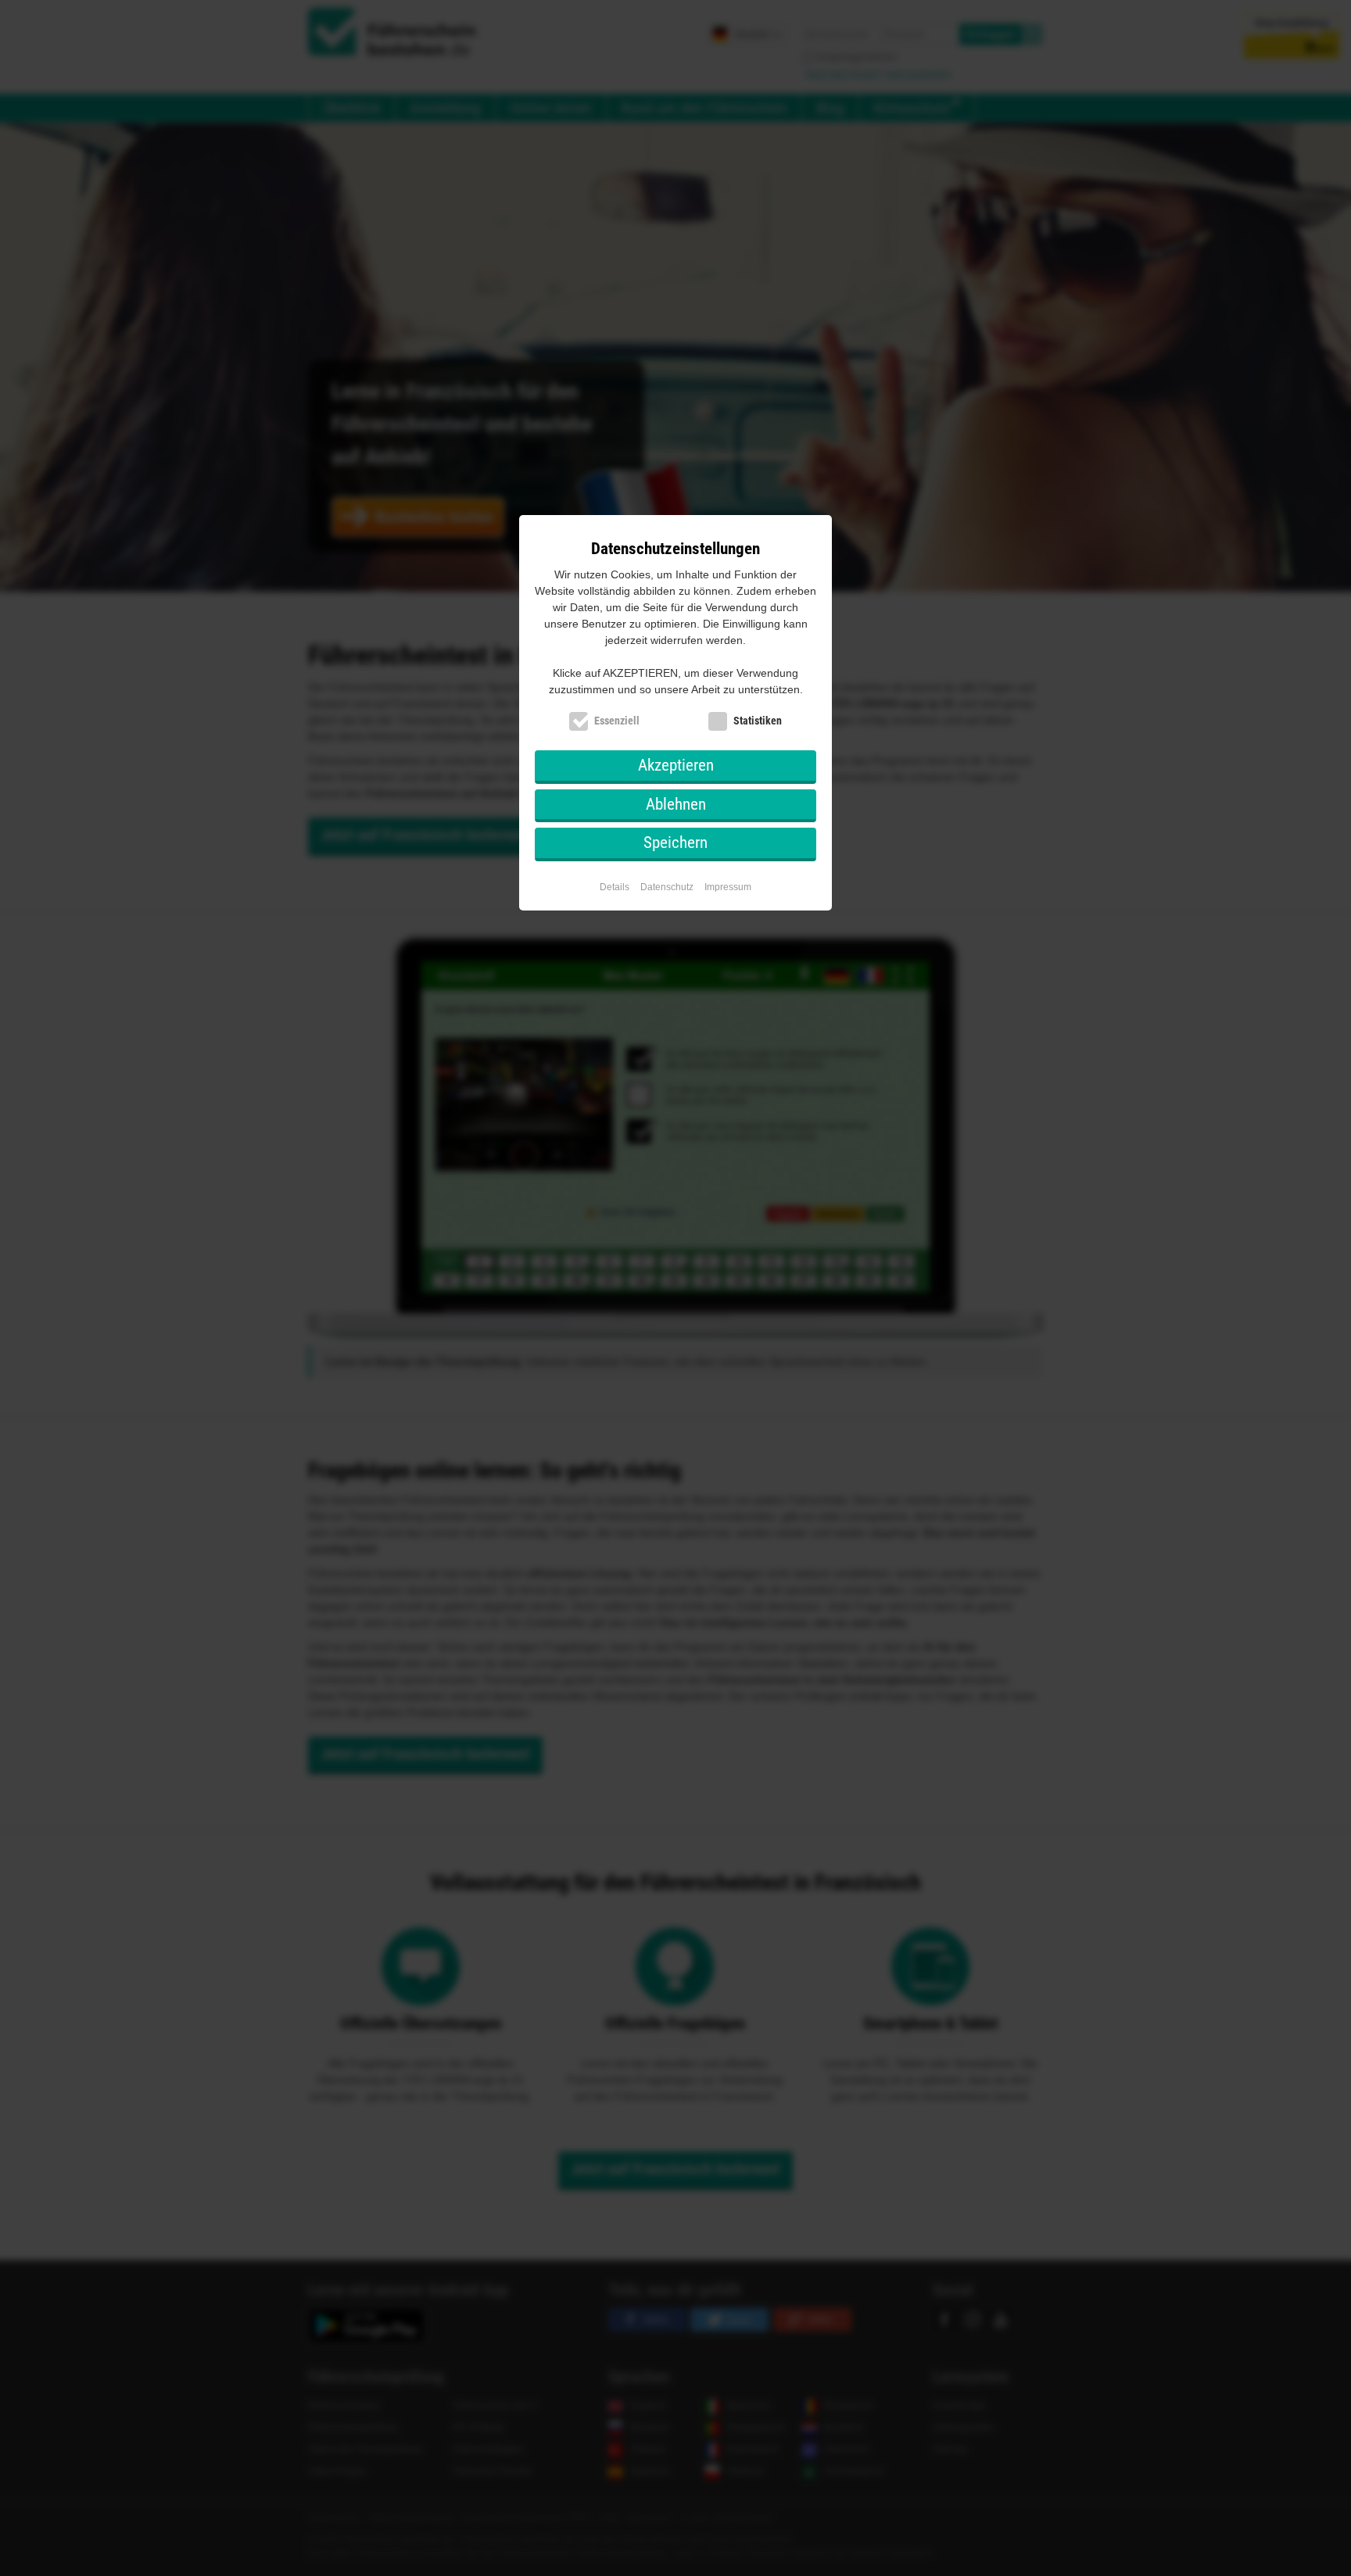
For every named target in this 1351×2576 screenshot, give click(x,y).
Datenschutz (667, 887)
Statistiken (758, 721)
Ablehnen (676, 804)
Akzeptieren (676, 765)
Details (615, 887)
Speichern (675, 843)
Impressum (728, 887)
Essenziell (617, 721)
